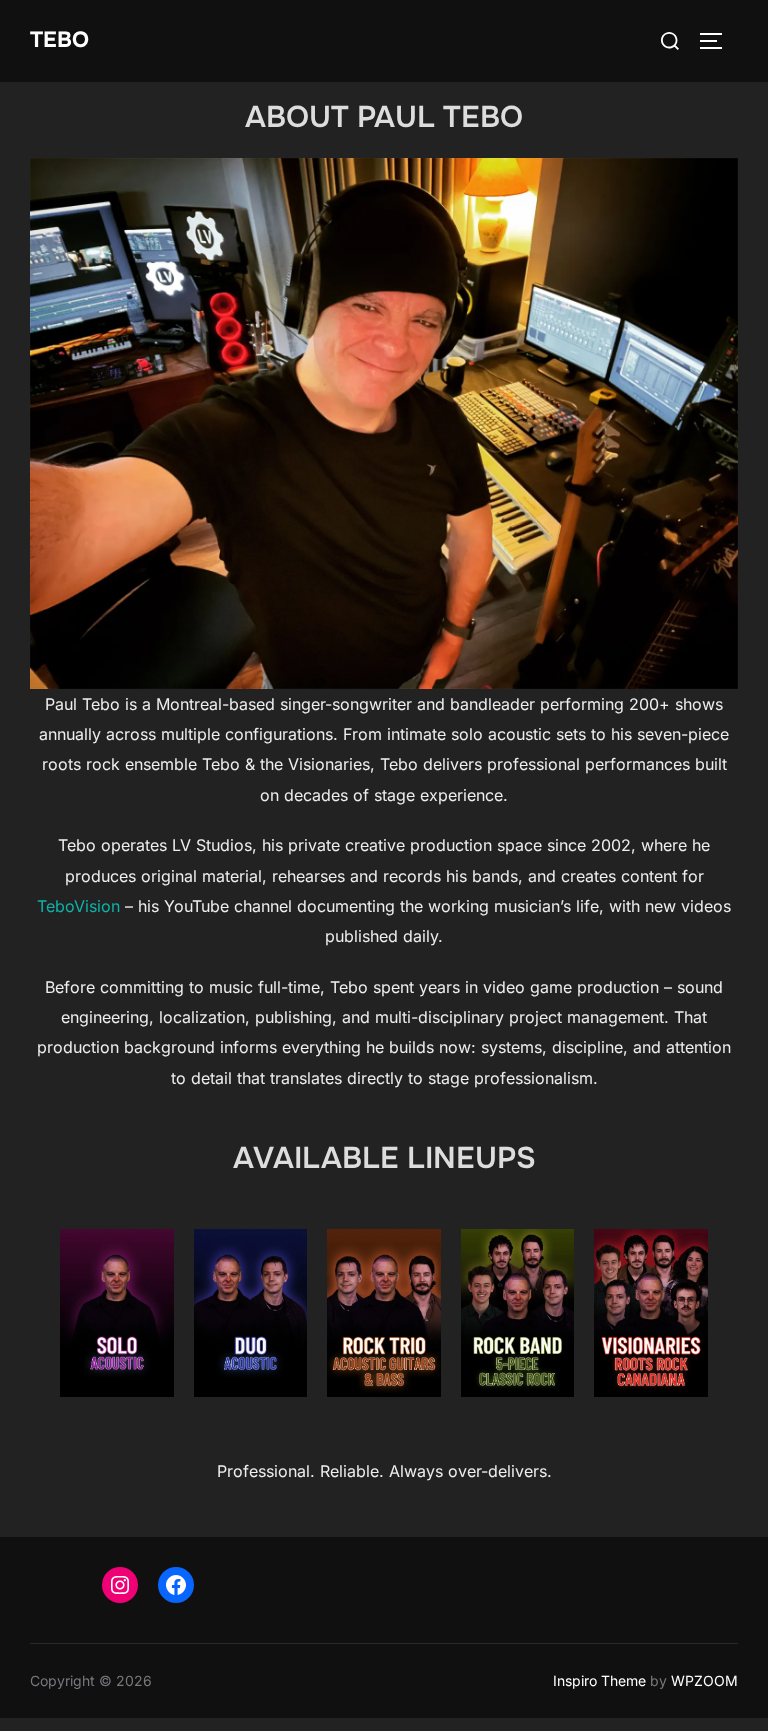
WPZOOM (704, 1680)
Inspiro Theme (599, 1680)
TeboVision (78, 906)
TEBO (59, 40)
